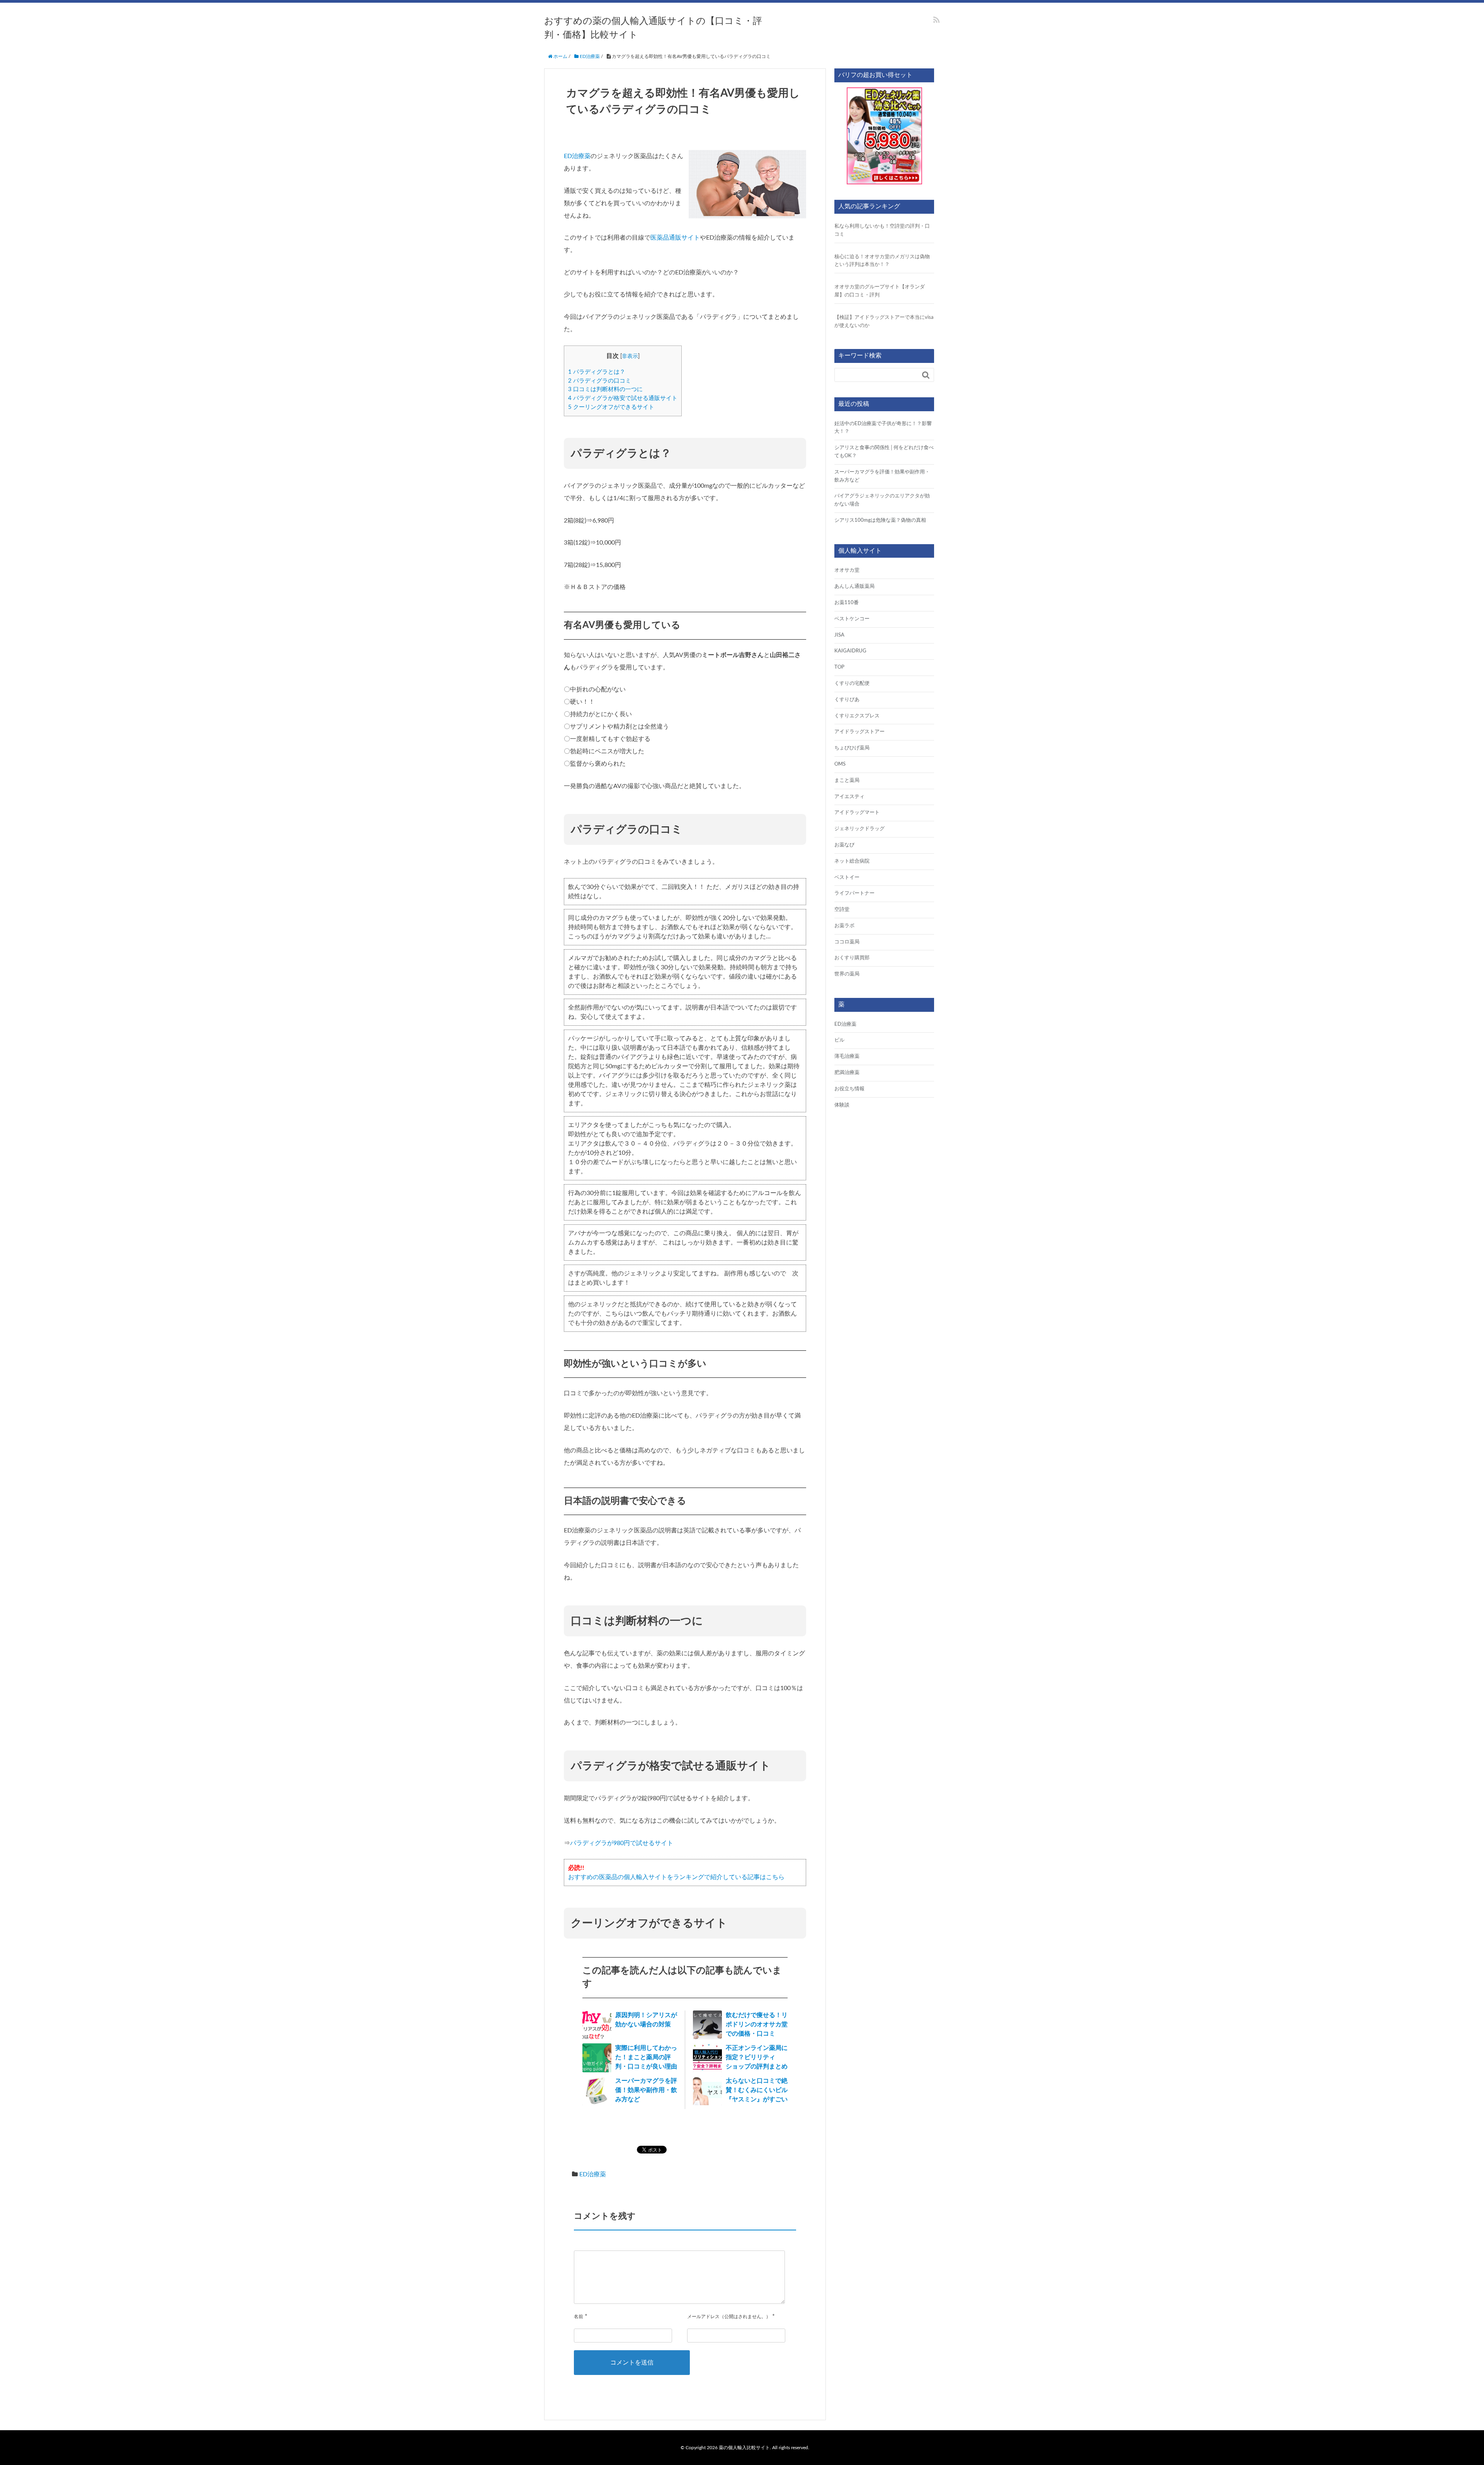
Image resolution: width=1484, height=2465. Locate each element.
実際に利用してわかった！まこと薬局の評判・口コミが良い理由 (646, 2057)
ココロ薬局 (847, 942)
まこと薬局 (847, 781)
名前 (579, 2317)
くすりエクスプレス (857, 716)
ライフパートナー (854, 893)
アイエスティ (849, 797)
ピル (839, 1040)
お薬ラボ (844, 926)
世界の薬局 (847, 974)
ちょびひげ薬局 (852, 748)
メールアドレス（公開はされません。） (729, 2317)
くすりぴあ (847, 700)
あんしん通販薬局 (854, 586)
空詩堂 (842, 910)
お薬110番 (847, 603)
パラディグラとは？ (597, 372)
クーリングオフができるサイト (611, 407)
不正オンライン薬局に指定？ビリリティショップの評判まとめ (757, 2057)
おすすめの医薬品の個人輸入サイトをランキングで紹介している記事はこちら (676, 1877)
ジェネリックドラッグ (859, 829)
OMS (840, 764)
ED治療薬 (577, 156)
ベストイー (847, 878)
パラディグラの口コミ (600, 381)
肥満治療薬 (847, 1073)
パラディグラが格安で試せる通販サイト (623, 398)
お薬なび (844, 845)
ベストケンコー (852, 619)
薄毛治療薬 (847, 1056)
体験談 (842, 1105)
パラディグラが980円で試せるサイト (622, 1843)
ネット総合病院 (852, 861)
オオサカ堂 (847, 570)
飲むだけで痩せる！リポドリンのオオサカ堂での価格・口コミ (757, 2024)
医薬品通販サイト (675, 238)
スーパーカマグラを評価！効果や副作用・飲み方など (646, 2090)
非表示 (630, 356)
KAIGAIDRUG (850, 651)
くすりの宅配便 (852, 683)
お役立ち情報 (849, 1089)
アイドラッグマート (857, 813)
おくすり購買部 (852, 958)
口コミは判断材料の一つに (605, 389)
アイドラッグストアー (859, 732)
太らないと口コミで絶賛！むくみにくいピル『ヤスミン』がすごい (757, 2090)
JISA (839, 635)
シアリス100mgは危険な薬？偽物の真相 (880, 520)
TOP (839, 667)
